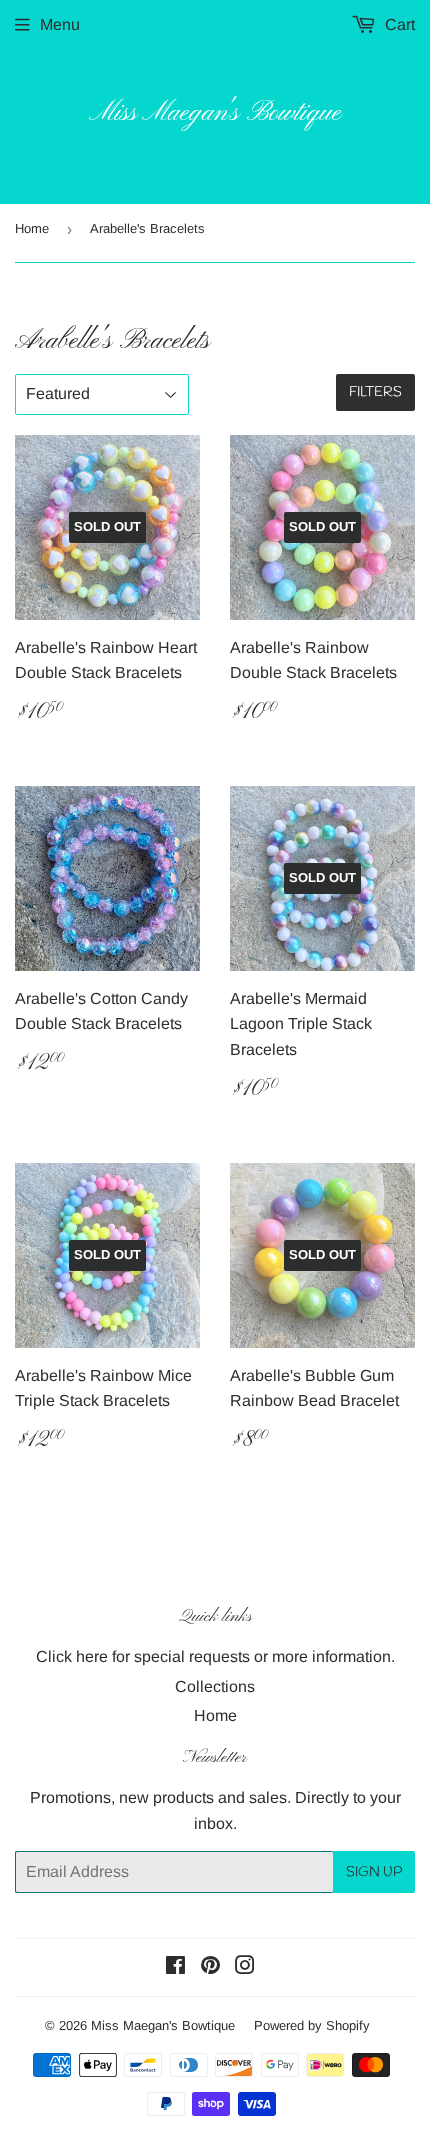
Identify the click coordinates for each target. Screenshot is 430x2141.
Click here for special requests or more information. (215, 1656)
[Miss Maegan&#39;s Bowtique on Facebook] (175, 1967)
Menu (60, 24)
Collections (215, 1686)
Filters (375, 392)
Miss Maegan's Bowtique (215, 113)
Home (32, 228)
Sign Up (374, 1872)
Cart (398, 24)
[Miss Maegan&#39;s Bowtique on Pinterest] (210, 1967)
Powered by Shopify (312, 2025)
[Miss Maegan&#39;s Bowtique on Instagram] (245, 1967)
